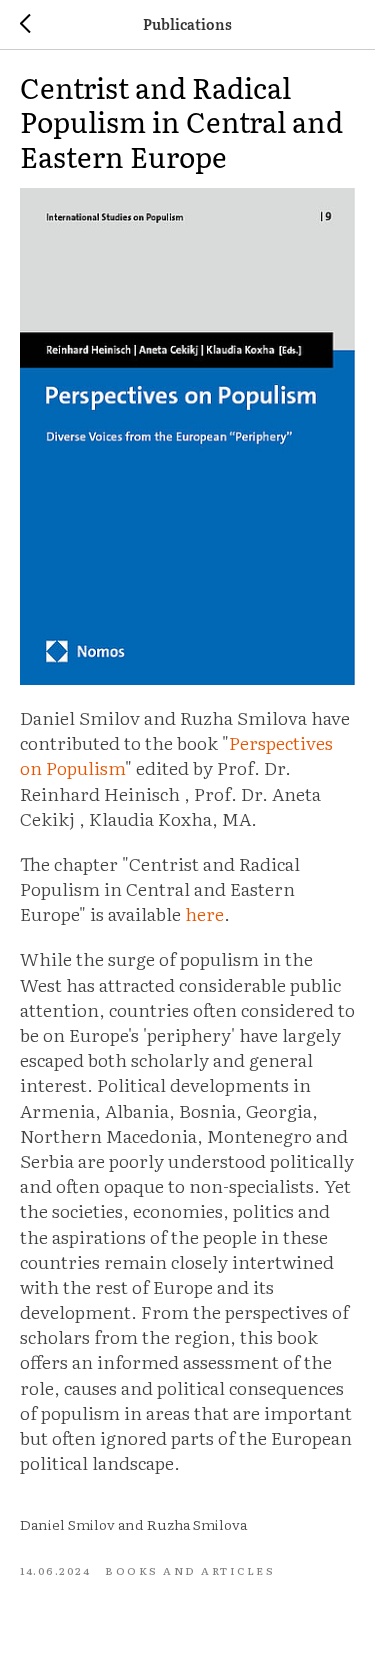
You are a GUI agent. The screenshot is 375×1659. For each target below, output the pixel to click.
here (204, 913)
